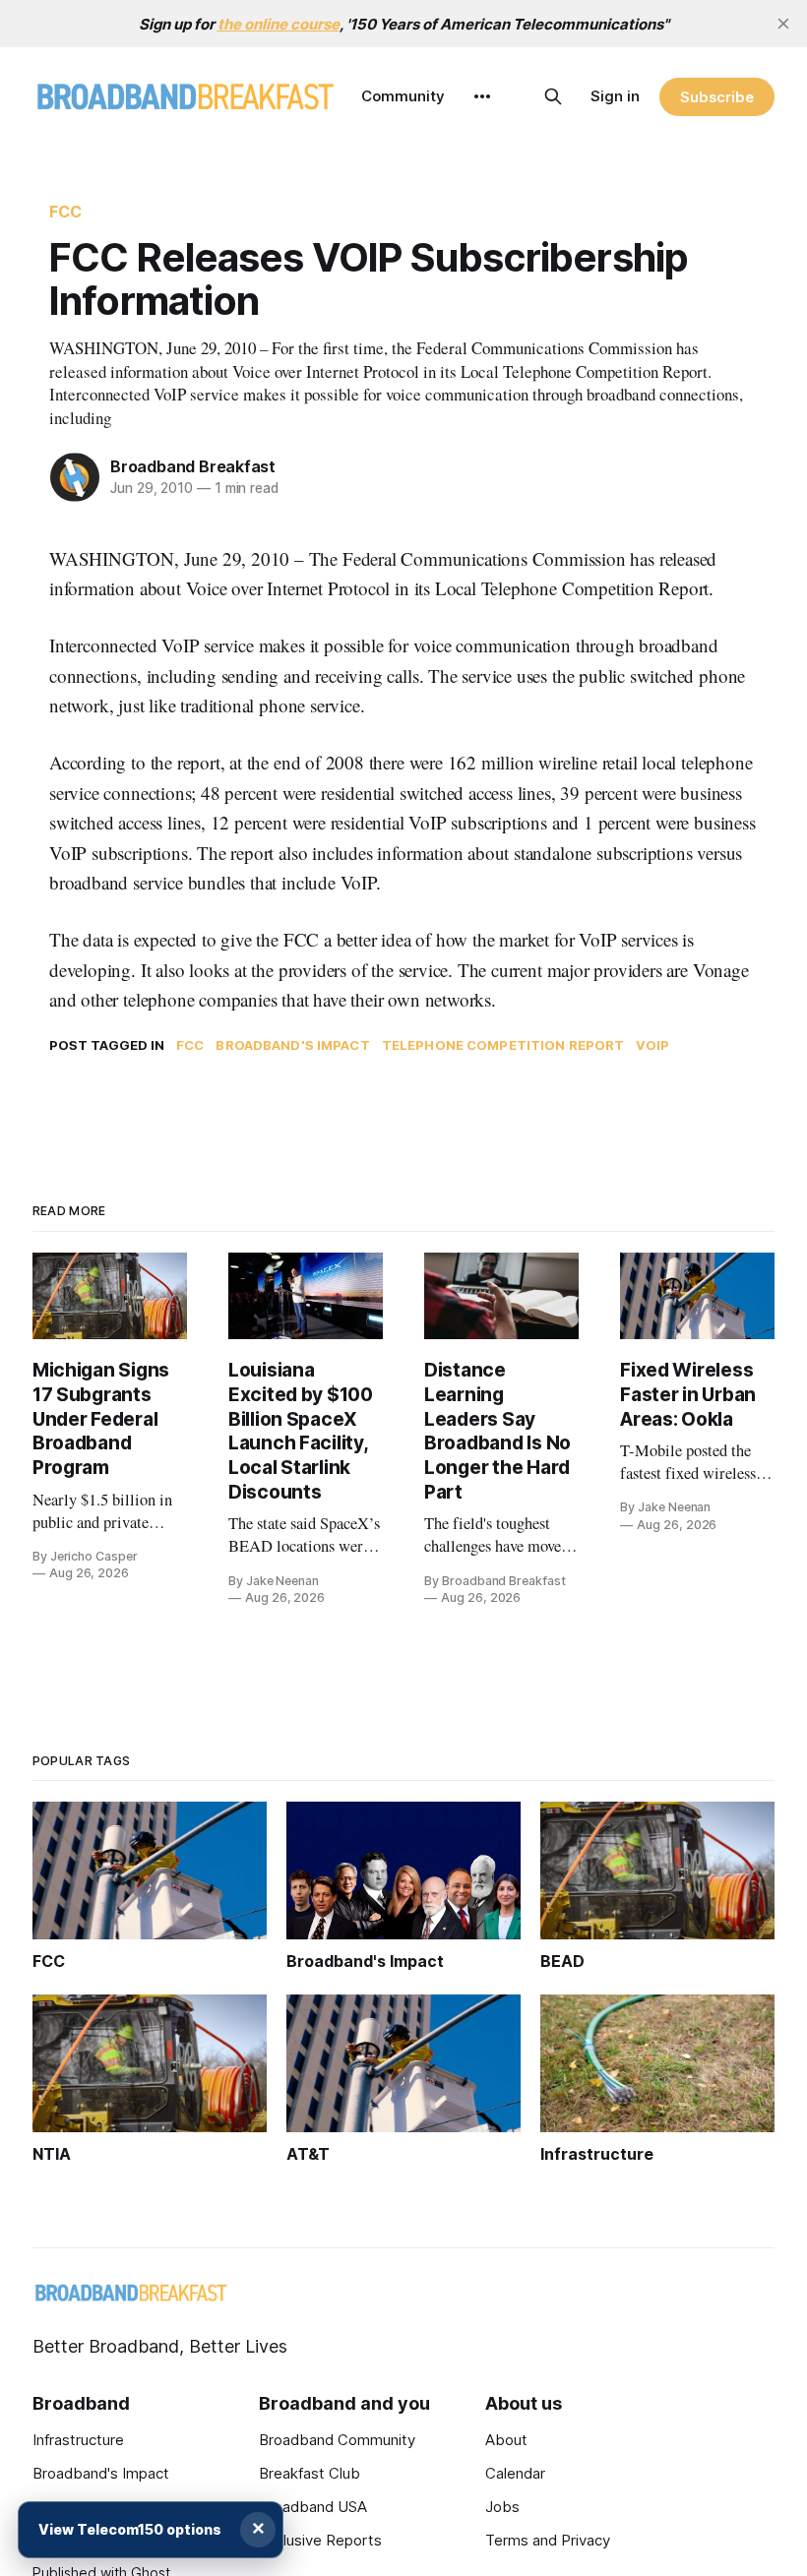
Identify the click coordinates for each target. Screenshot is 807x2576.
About (506, 2440)
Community (403, 96)
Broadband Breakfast (193, 466)
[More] (482, 96)
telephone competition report (503, 1045)
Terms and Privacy (548, 2540)
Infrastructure (78, 2440)
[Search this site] (553, 96)
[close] (783, 24)
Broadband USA (313, 2507)
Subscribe (717, 97)
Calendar (515, 2473)
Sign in (615, 96)
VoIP (652, 1045)
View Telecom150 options (130, 2529)
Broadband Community (337, 2440)
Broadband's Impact (292, 1045)
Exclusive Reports (320, 2540)
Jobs (502, 2507)
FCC (65, 212)
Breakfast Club (310, 2473)
